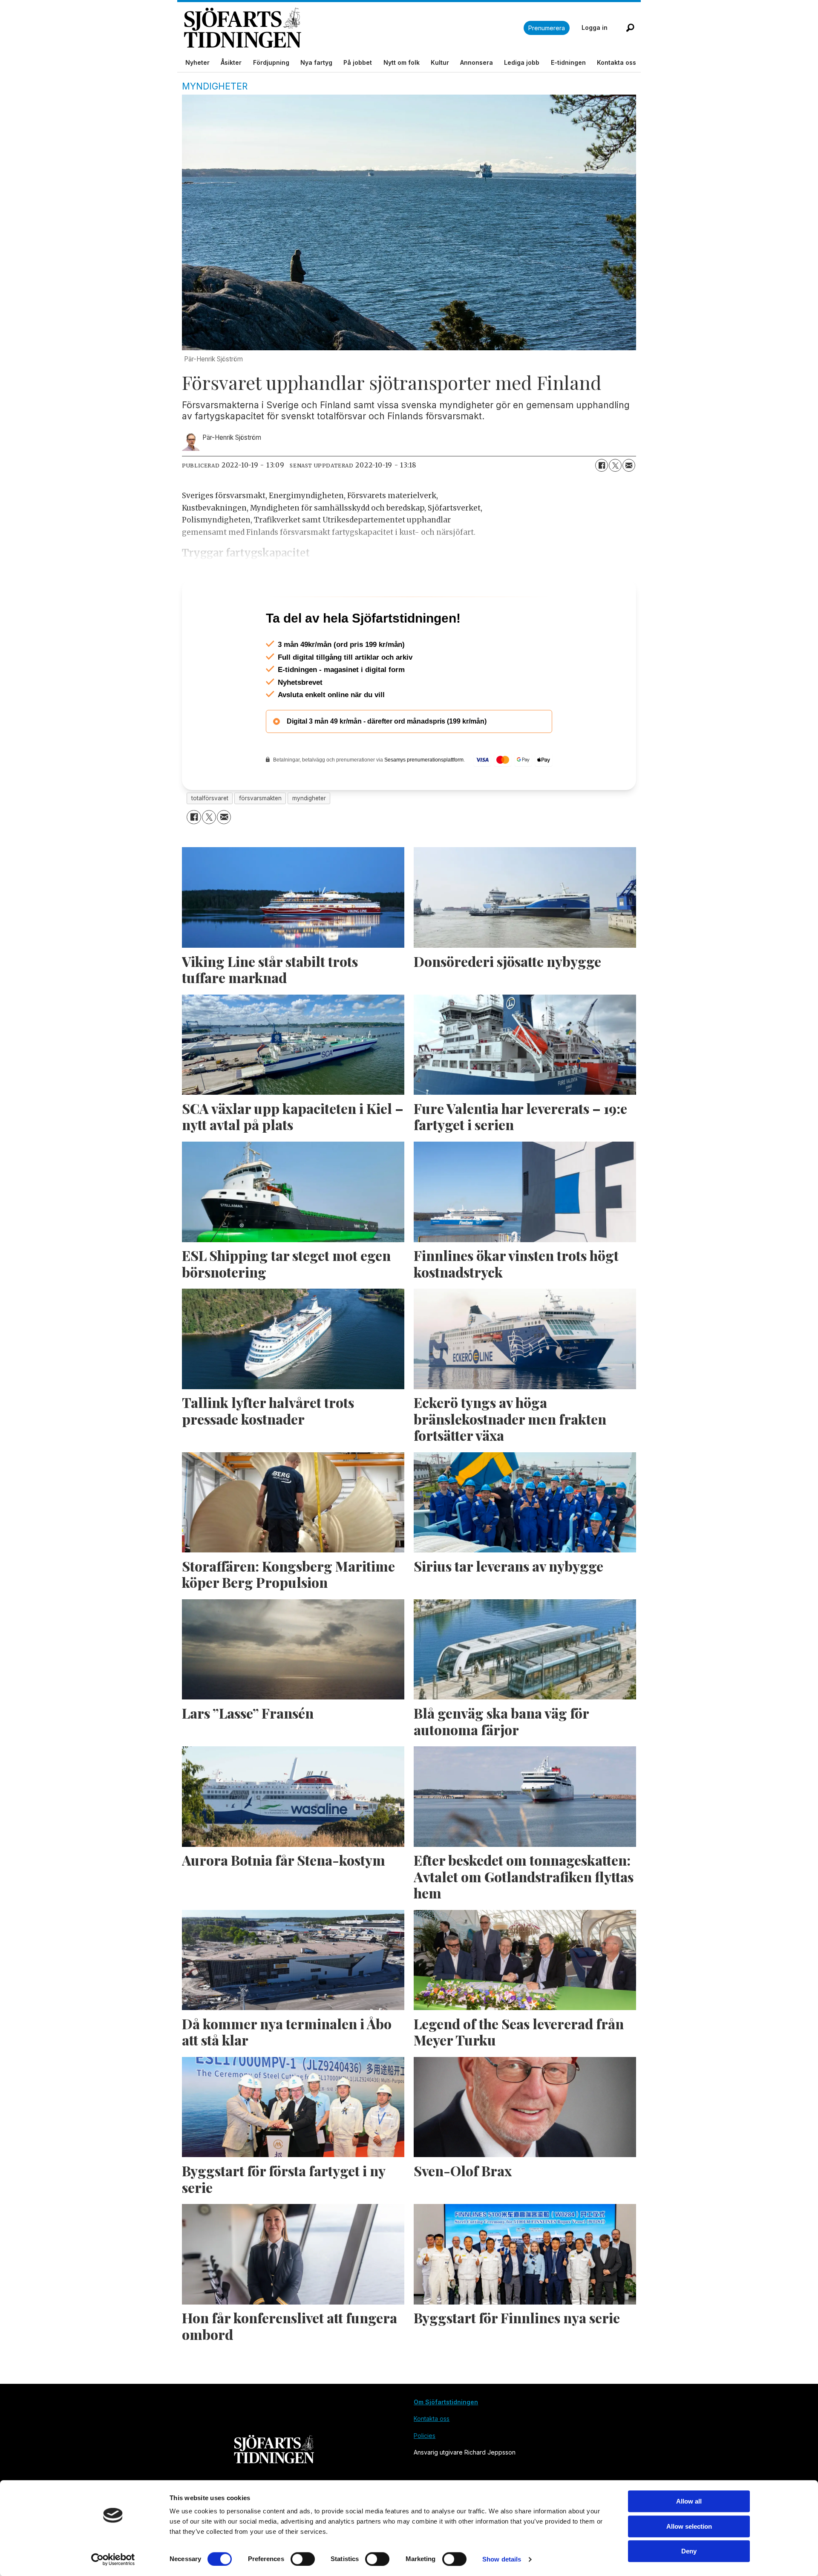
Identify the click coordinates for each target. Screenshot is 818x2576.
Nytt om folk (402, 62)
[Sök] (630, 28)
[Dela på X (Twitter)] (615, 465)
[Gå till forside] (354, 28)
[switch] (303, 2559)
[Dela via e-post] (629, 465)
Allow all (689, 2501)
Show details (502, 2559)
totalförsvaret (210, 835)
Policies (425, 2472)
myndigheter (309, 835)
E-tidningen (568, 62)
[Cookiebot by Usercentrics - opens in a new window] (113, 2559)
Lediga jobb (522, 62)
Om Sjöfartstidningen (446, 2439)
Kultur (440, 62)
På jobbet (358, 62)
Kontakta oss (616, 62)
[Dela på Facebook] (602, 465)
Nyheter (197, 62)
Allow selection (689, 2526)
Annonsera (477, 62)
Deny (689, 2551)
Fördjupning (271, 62)
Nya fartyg (316, 62)
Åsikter (231, 62)
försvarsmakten (260, 835)
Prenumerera (547, 28)
